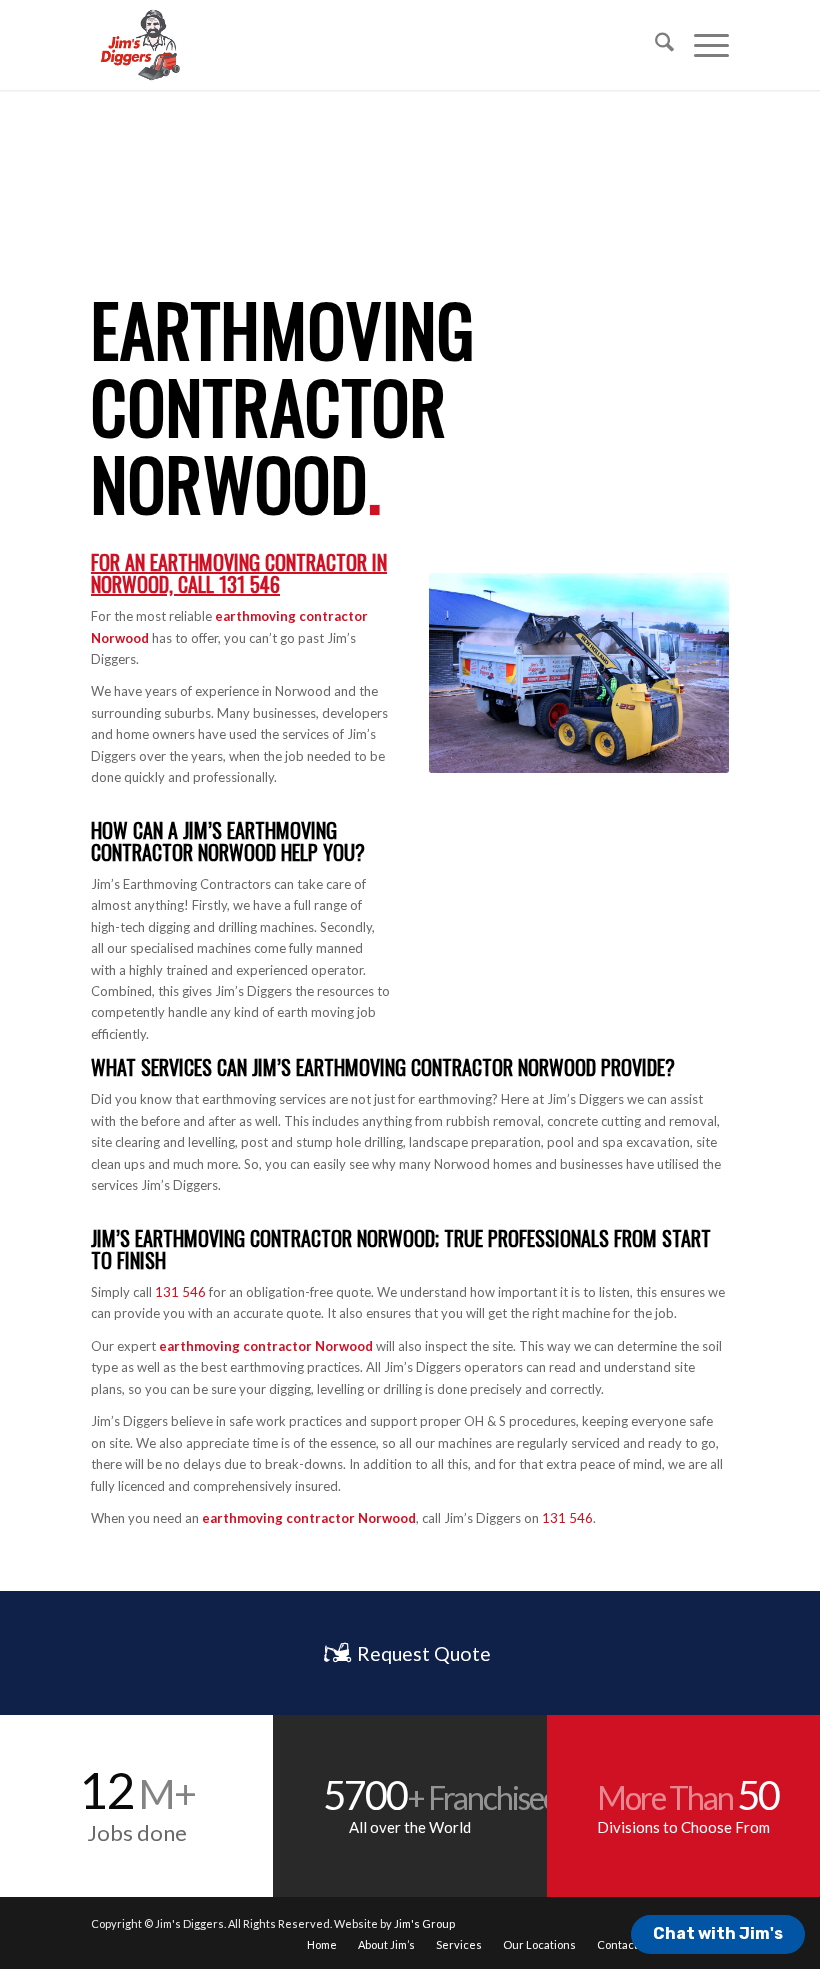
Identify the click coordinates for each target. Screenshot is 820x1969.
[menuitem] (654, 45)
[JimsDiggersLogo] (139, 45)
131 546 (249, 584)
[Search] (654, 45)
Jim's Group (424, 1923)
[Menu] (701, 45)
